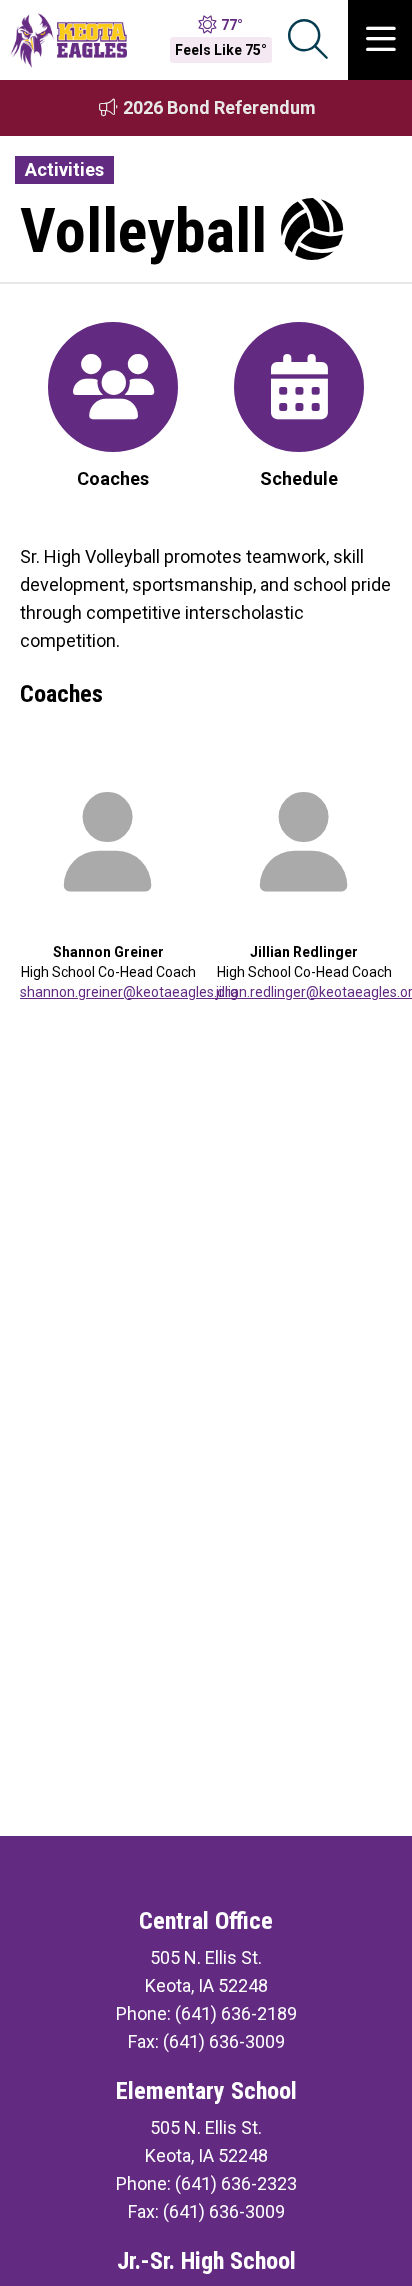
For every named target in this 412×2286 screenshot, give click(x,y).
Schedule (299, 478)
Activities (64, 169)
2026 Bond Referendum (217, 107)
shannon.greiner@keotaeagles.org (129, 992)
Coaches (113, 478)
